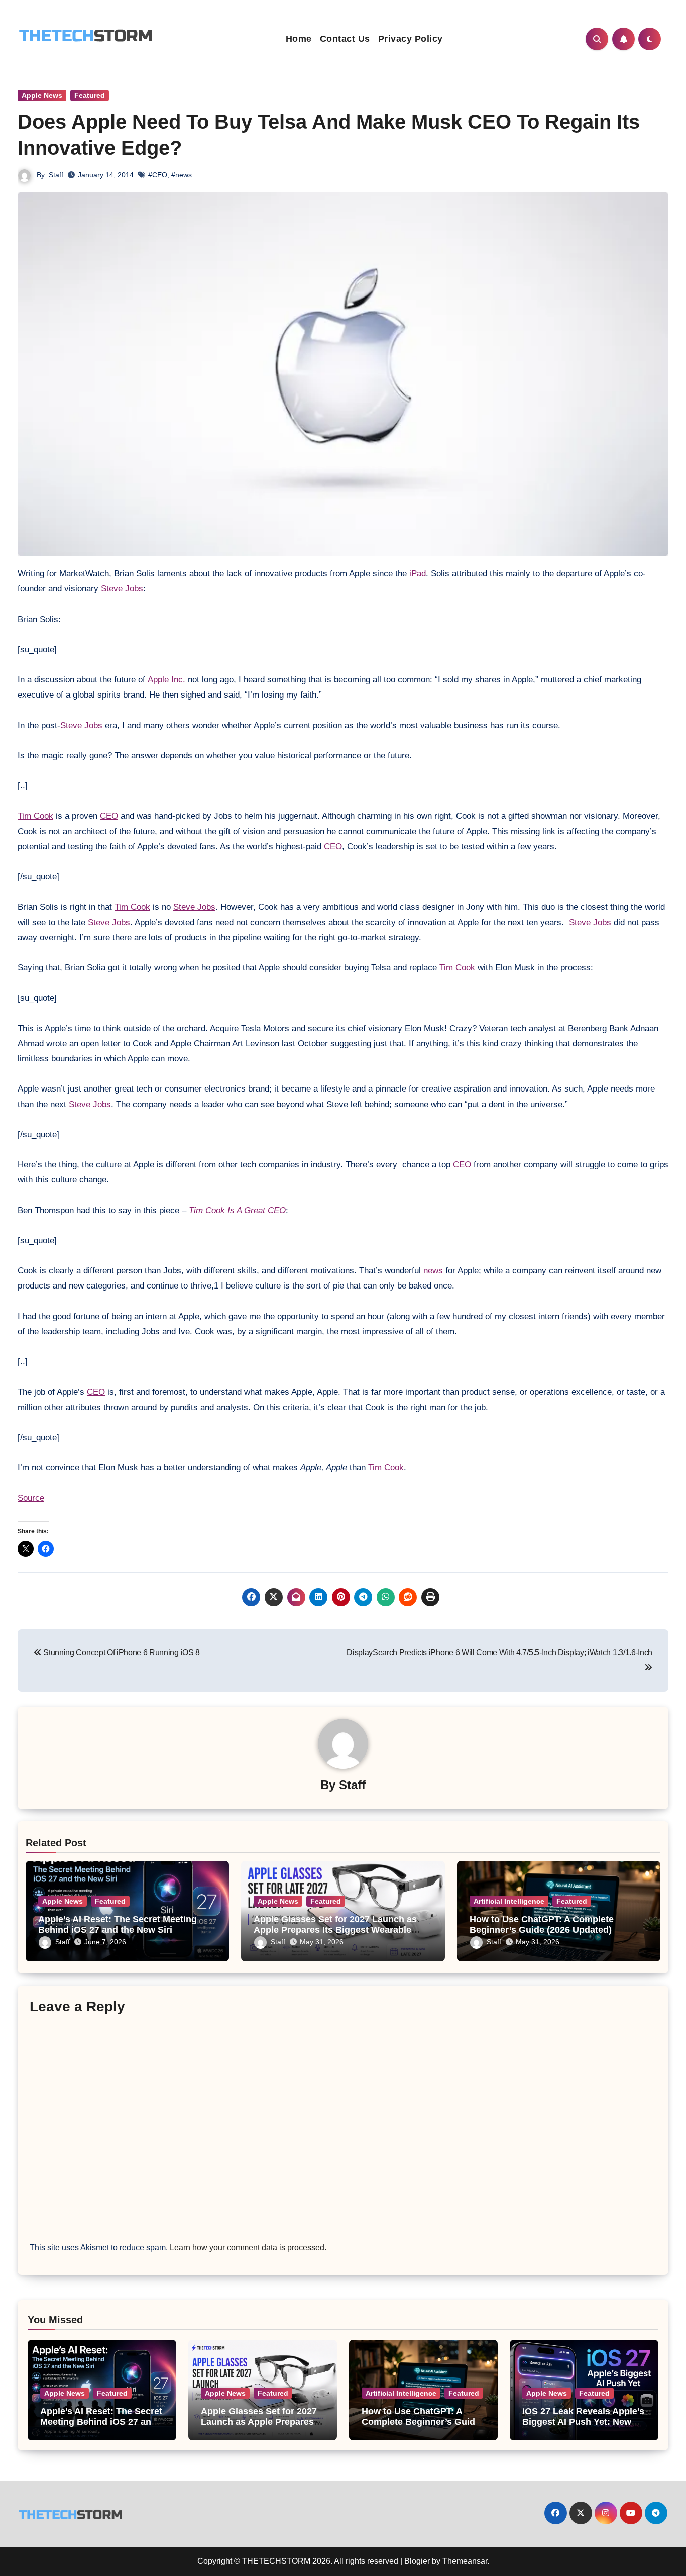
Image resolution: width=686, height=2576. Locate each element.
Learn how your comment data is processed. (248, 2248)
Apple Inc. (166, 680)
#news (182, 175)
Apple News (42, 95)
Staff (56, 175)
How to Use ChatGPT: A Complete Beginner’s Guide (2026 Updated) (542, 1925)
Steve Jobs (122, 589)
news (433, 1271)
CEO (109, 816)
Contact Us (345, 39)
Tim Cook (35, 816)
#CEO (158, 175)
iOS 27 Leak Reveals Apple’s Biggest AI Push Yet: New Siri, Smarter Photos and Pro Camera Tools (584, 2428)
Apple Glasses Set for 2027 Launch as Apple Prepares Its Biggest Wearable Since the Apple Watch (335, 1930)
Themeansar (465, 2561)
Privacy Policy (411, 39)
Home (299, 39)
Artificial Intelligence (509, 1901)
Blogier (417, 2561)
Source (31, 1498)
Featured (90, 95)
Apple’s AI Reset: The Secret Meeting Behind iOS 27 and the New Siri (118, 1925)
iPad (418, 574)
